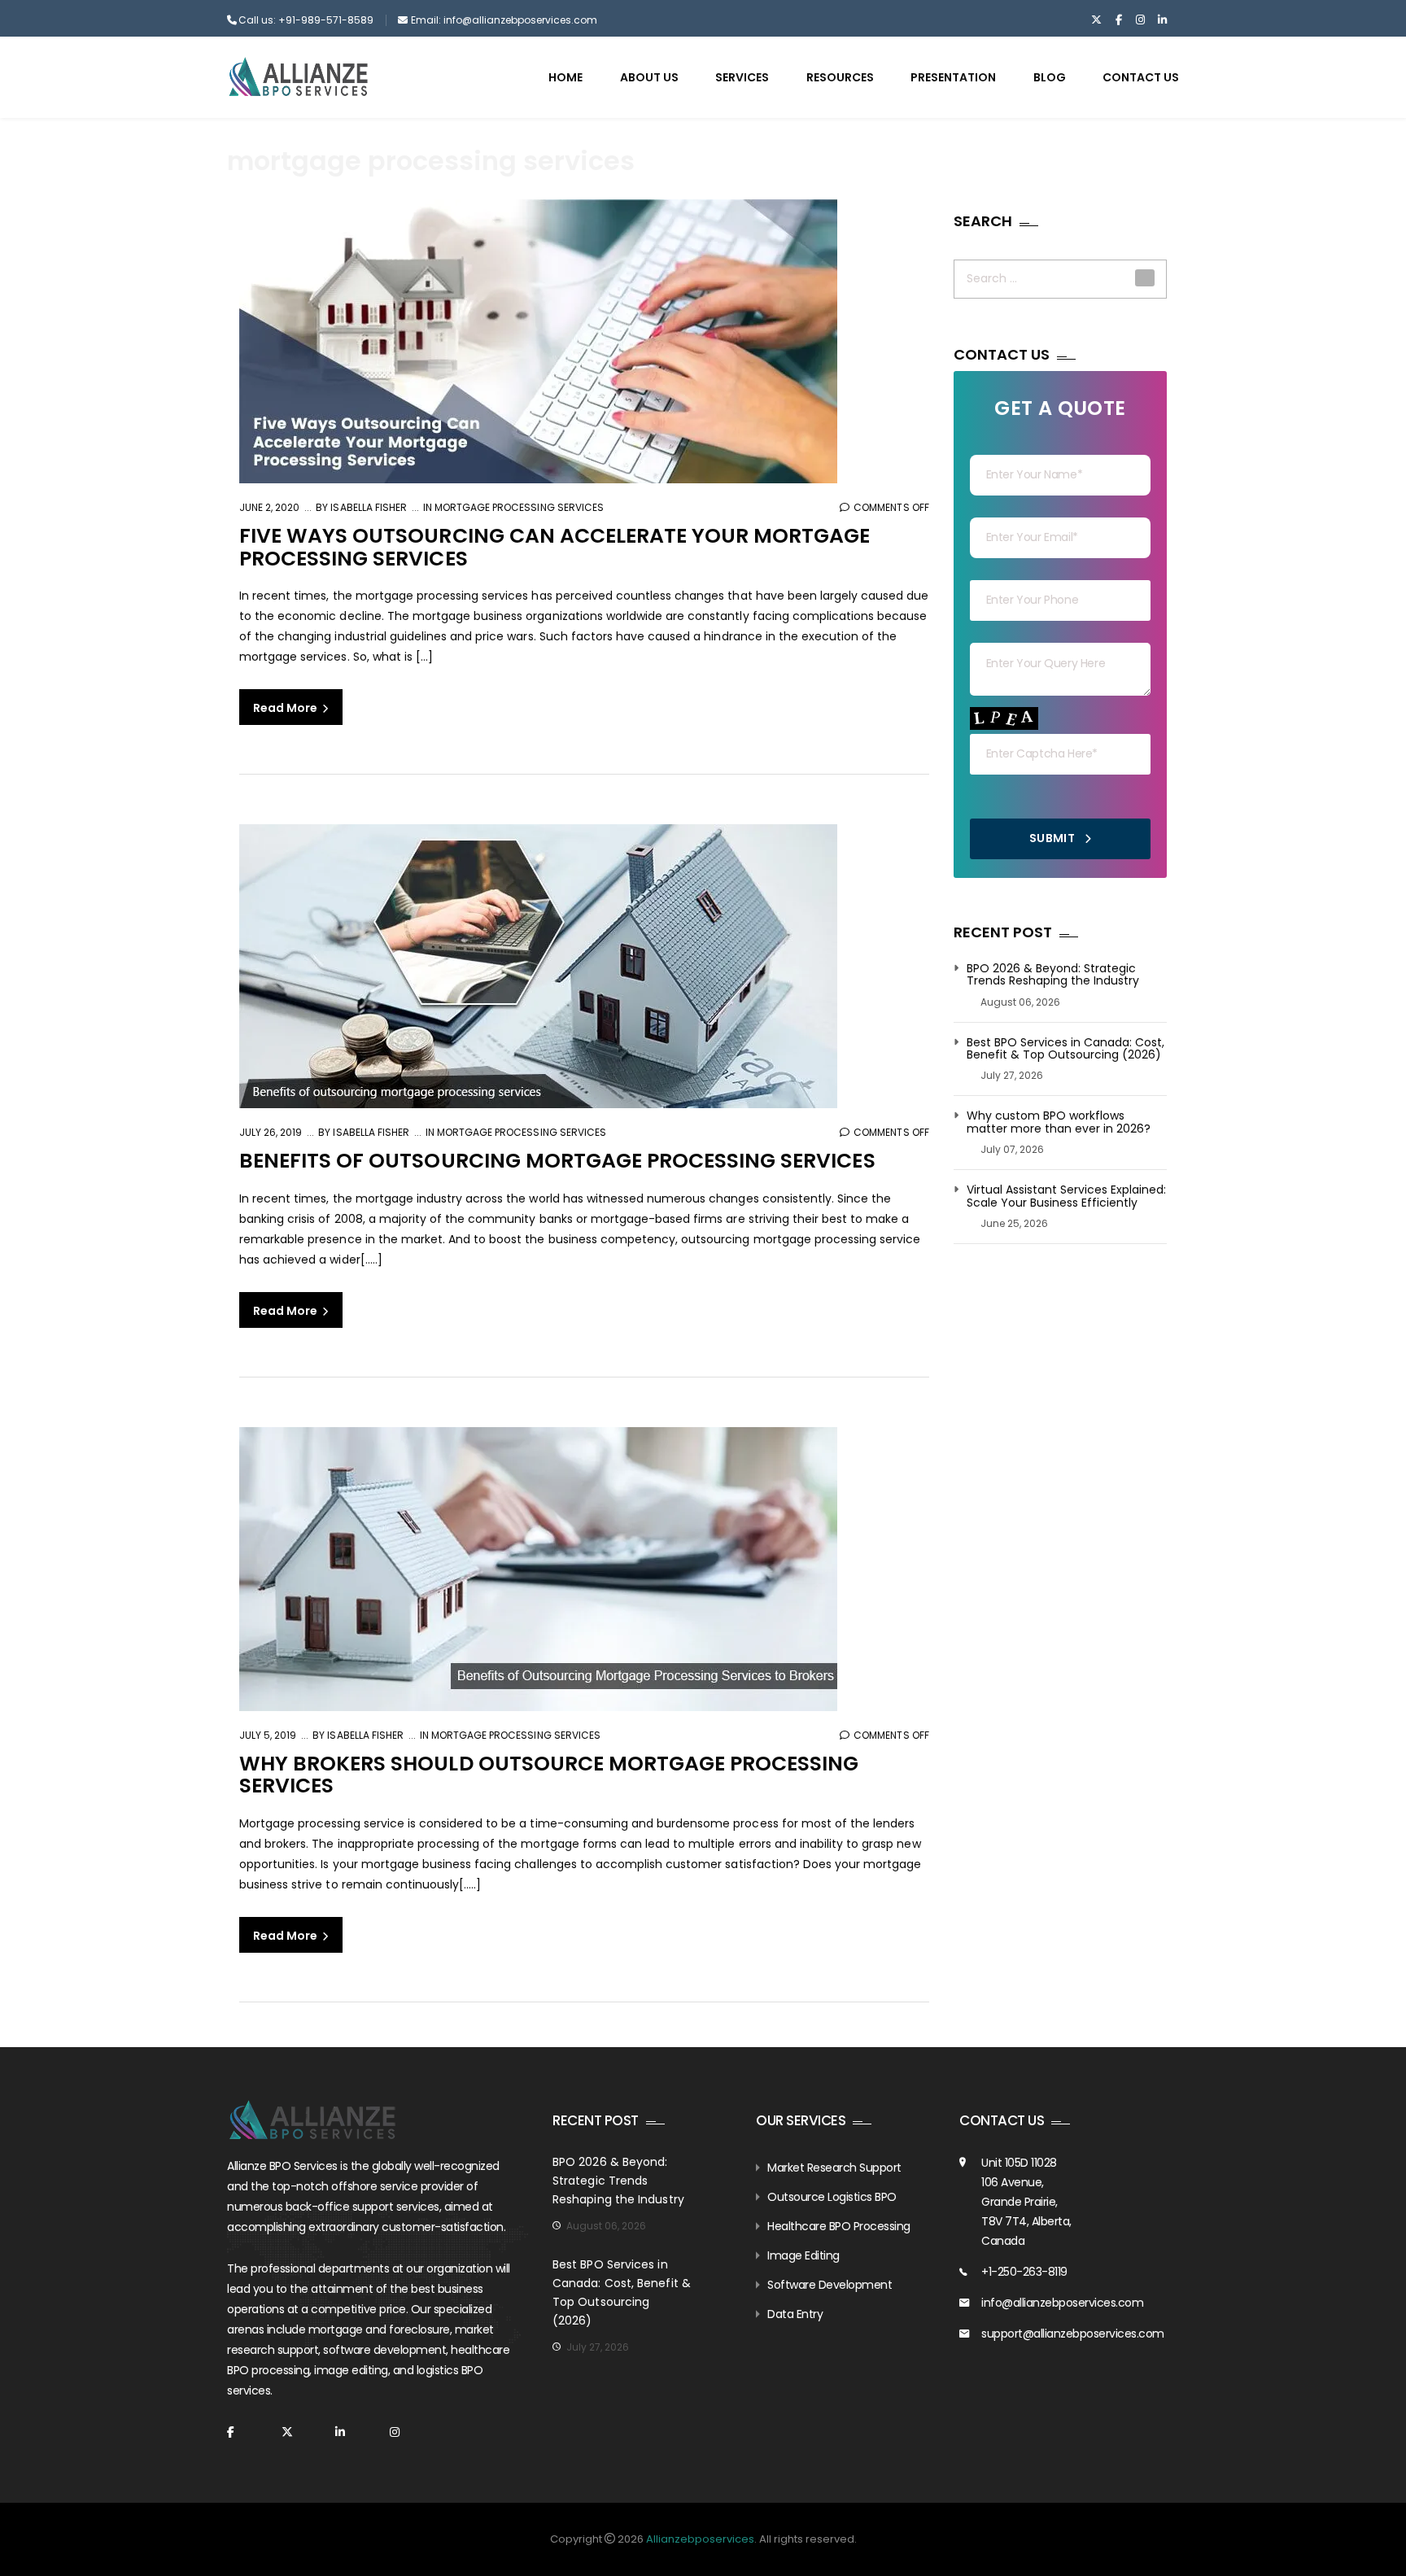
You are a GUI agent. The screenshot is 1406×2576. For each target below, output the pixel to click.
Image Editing (803, 2255)
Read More (286, 708)
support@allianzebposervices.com (1073, 2334)
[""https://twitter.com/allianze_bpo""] (1096, 20)
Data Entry (795, 2314)
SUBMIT (1054, 838)
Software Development (830, 2285)
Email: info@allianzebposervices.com (504, 20)
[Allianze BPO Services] (298, 76)
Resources (840, 77)
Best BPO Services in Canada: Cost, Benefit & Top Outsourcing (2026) (1065, 1049)
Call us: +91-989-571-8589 (306, 20)
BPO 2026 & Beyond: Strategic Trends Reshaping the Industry (1053, 975)
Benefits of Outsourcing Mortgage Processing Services (557, 1161)
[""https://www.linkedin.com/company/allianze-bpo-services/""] (1162, 20)
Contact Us (1141, 77)
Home (565, 77)
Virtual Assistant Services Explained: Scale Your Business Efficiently (1066, 1196)
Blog (1050, 77)
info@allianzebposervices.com (1062, 2303)
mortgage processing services (519, 507)
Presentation (953, 77)
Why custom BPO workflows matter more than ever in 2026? (1059, 1122)
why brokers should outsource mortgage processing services (549, 1775)
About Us (649, 77)
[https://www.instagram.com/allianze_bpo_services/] (1140, 20)
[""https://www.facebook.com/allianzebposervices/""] (1118, 20)
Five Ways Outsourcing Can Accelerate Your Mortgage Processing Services (555, 547)
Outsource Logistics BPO (832, 2197)
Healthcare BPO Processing (839, 2226)
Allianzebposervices (700, 2539)
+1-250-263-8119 (1024, 2272)
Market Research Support (834, 2168)
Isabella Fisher (367, 507)
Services (742, 77)
